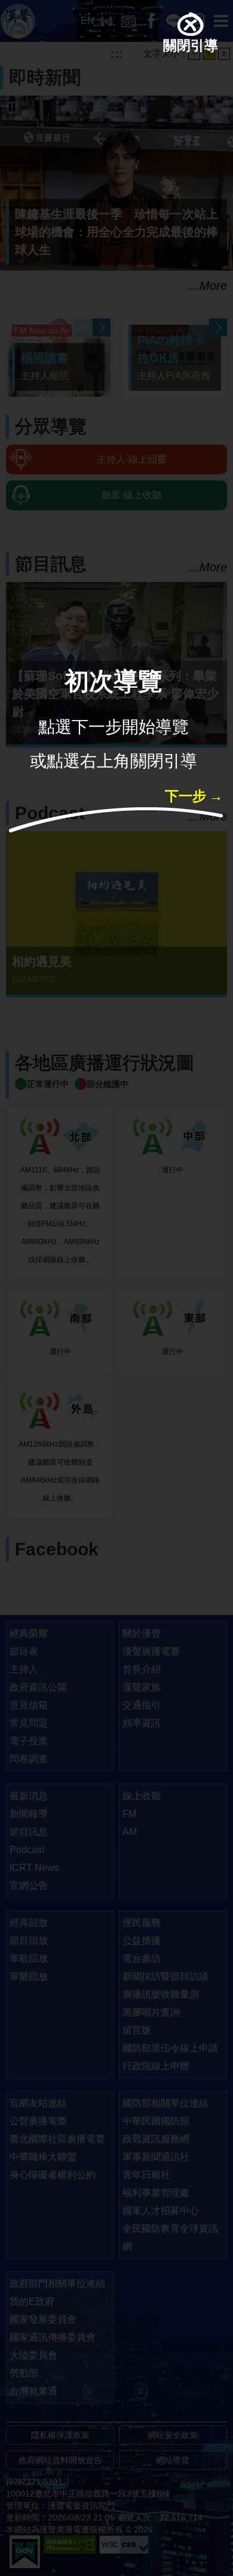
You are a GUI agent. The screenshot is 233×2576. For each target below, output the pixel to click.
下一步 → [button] (194, 798)
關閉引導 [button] (191, 48)
